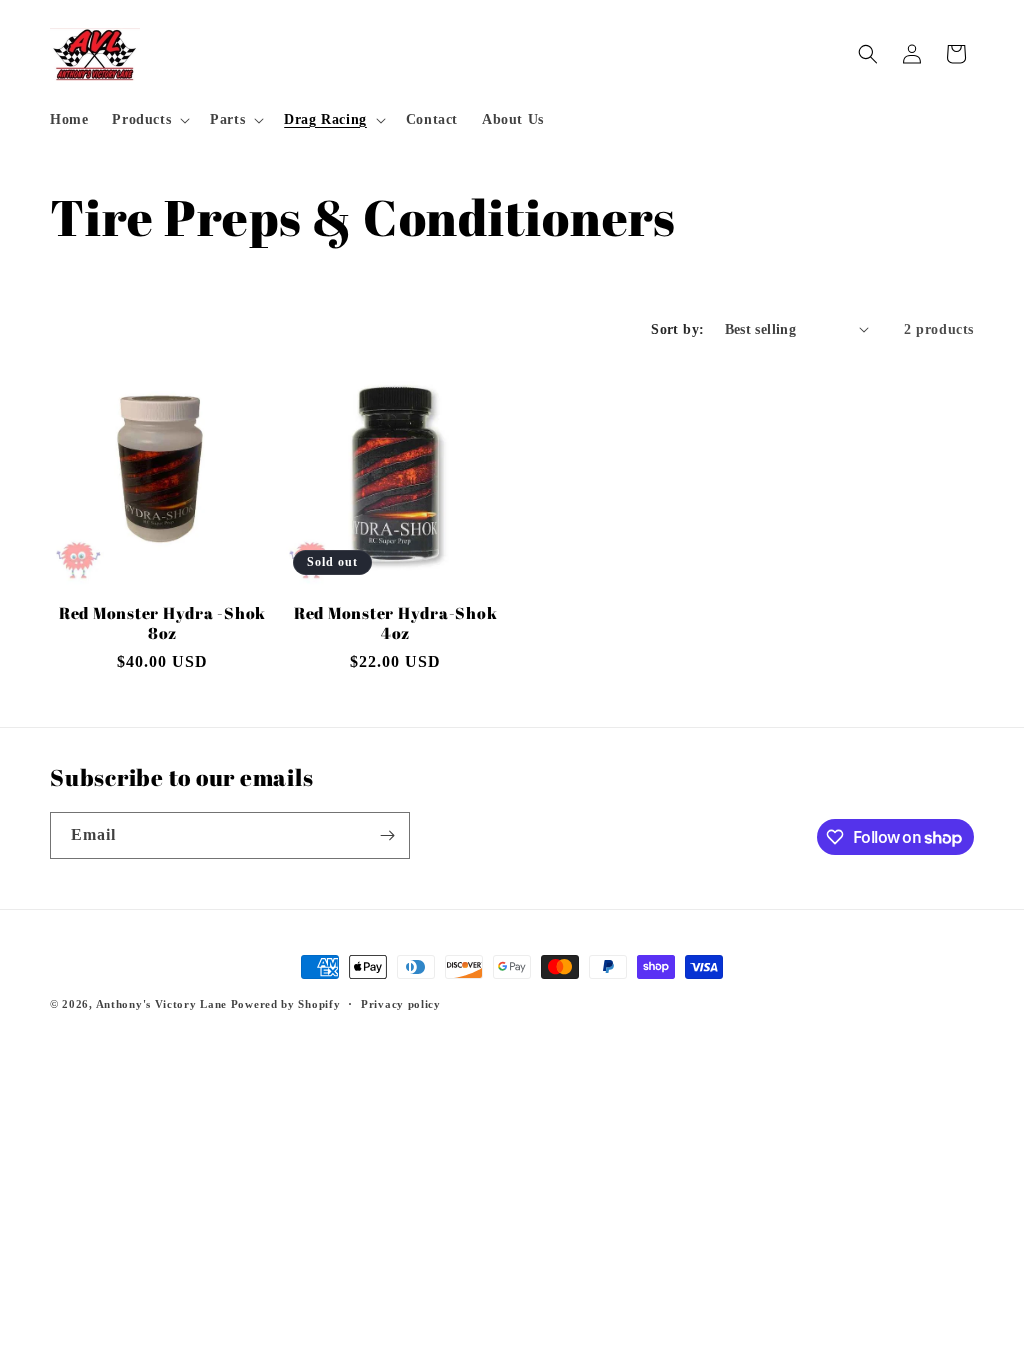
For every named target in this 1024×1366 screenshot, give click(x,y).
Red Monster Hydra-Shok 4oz (396, 623)
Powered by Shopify (286, 1004)
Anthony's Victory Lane (161, 1004)
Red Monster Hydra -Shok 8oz (162, 623)
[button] (149, 120)
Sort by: (677, 329)
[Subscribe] (387, 835)
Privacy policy (401, 1004)
